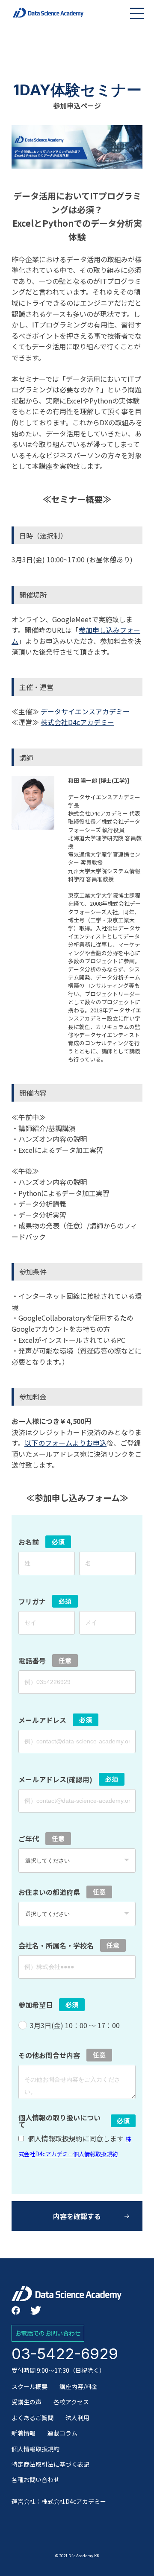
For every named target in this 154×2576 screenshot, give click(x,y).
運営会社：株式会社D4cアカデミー (59, 2501)
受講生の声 (27, 2402)
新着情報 (24, 2433)
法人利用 (77, 2418)
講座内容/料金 (78, 2386)
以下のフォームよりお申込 (65, 1443)
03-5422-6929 (65, 2354)
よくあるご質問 (33, 2418)
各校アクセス (71, 2402)
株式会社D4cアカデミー (77, 722)
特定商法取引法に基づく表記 (50, 2464)
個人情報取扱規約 (36, 2449)
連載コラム (62, 2433)
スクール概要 (30, 2386)
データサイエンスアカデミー (85, 711)
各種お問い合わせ (36, 2480)
